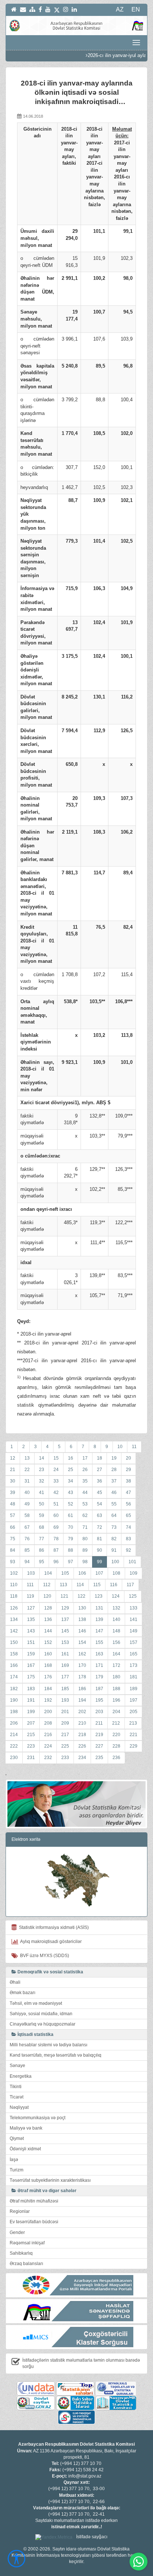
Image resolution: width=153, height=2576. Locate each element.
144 (48, 1631)
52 (71, 1504)
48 (13, 1504)
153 (65, 1642)
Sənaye (17, 2066)
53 (85, 1504)
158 (14, 1654)
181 (134, 1677)
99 (100, 1562)
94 (27, 1562)
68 (42, 1527)
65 (128, 1515)
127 (31, 1608)
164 (116, 1654)
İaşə (14, 2160)
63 (100, 1515)
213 (133, 1723)
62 (85, 1515)
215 (31, 1735)
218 (82, 1735)
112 (47, 1585)
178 (82, 1677)
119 (30, 1596)
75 (13, 1539)
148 (116, 1631)
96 (56, 1562)
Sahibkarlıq (21, 2253)
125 (133, 1596)
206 (14, 1723)
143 (31, 1631)
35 (85, 1481)
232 (48, 1758)
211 (99, 1723)
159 (31, 1654)
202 (82, 1712)
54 (100, 1504)
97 (71, 1562)
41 (42, 1493)
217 (65, 1735)
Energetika (21, 2076)
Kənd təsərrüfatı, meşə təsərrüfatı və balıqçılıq (56, 2055)
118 (14, 1596)
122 (82, 1596)
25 (71, 1470)
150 (14, 1642)
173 (134, 1665)
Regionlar (20, 2211)
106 (82, 1573)
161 (65, 1654)
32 (42, 1481)
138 (82, 1619)
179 (99, 1677)
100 (115, 1562)
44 (85, 1493)
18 (100, 1458)
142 (14, 1631)
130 (82, 1608)
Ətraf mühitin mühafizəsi (34, 2201)
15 (56, 1458)
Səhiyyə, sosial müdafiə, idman (41, 2014)
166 (14, 1665)
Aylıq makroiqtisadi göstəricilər (50, 1942)
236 (116, 1758)
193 (65, 1700)
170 (82, 1665)
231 (31, 1758)
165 (134, 1654)
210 (82, 1723)
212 (116, 1723)
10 (120, 1447)
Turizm (17, 2170)
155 (99, 1642)
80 (85, 1539)
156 (116, 1642)
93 (13, 1562)
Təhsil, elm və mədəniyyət (36, 2003)
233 (65, 1758)
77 (42, 1539)
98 (85, 1562)
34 (71, 1481)
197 (134, 1700)
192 (48, 1700)
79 (71, 1539)
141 (134, 1619)
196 (116, 1700)
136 (48, 1619)
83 (128, 1539)
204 (116, 1712)
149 (134, 1631)
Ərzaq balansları (26, 2264)
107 (99, 1573)
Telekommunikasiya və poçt (38, 2118)
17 (85, 1458)
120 (47, 1596)
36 (100, 1481)
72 (100, 1527)
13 (27, 1458)
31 (27, 1481)
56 (128, 1504)
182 (14, 1689)
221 (134, 1735)
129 (65, 1608)
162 (82, 1654)
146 (82, 1631)
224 (48, 1746)
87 (56, 1550)
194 (82, 1700)
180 (116, 1677)
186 (82, 1689)
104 (48, 1573)
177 (65, 1677)
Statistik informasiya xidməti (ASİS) (53, 1927)
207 (31, 1723)
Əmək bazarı (22, 1993)
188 (116, 1689)
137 (65, 1619)
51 (56, 1504)
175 (31, 1677)
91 (114, 1550)
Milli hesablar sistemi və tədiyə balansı (48, 2045)
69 (56, 1527)
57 (13, 1515)
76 (27, 1539)
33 (56, 1481)
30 (13, 1481)
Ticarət (17, 2097)
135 (31, 1619)
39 (13, 1493)
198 (14, 1712)
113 (64, 1585)
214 (14, 1735)
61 (71, 1515)
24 (56, 1470)
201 (65, 1712)
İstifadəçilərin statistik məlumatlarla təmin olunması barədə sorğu (81, 2363)
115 (97, 1585)
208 (48, 1723)
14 (42, 1458)
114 (80, 1585)
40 (27, 1493)
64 (114, 1515)
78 (56, 1539)
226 (82, 1746)
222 (14, 1746)
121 (64, 1596)
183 (31, 1689)
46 (114, 1493)
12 (13, 1458)
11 (134, 1447)
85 (27, 1550)
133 (134, 1608)
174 (14, 1677)
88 (71, 1550)
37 (114, 1481)
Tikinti (16, 2087)
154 (82, 1642)
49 (27, 1504)
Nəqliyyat (19, 2107)
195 (99, 1700)
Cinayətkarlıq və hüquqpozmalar (43, 2024)
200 (48, 1712)
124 (116, 1596)
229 (134, 1746)
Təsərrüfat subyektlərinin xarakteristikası (50, 2180)
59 (42, 1515)
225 (65, 1746)
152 (48, 1642)
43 (71, 1493)
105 (65, 1573)
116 (114, 1585)
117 (130, 1585)
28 (114, 1470)
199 (31, 1712)
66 (13, 1527)
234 (82, 1758)
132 (116, 1608)
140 (116, 1619)
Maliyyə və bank (26, 2128)
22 (27, 1470)
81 (100, 1539)
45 (100, 1493)
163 (99, 1654)
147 (99, 1631)
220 (116, 1735)
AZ (120, 9)
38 (128, 1481)
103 (31, 1573)
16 (71, 1458)
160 (48, 1654)
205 (134, 1712)
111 (30, 1585)
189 (134, 1689)
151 (31, 1642)
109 (134, 1573)
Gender (17, 2232)
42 (56, 1493)
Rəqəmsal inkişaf (27, 2243)
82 (114, 1539)
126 (14, 1608)
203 (99, 1712)
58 (27, 1515)
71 (85, 1527)
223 (31, 1746)
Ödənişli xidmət (25, 2149)
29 (128, 1470)
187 (99, 1689)
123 (99, 1596)
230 (14, 1758)
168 (48, 1665)
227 (99, 1746)
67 (27, 1527)
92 (128, 1550)
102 (14, 1573)
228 (116, 1746)
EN (136, 9)
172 (116, 1665)
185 (65, 1689)
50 (42, 1504)
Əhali (15, 1982)
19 (114, 1458)
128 (48, 1608)
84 (13, 1550)
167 (31, 1665)
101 (132, 1562)
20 (128, 1458)
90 (100, 1550)
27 (100, 1470)
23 (42, 1470)
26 (85, 1470)
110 (14, 1585)
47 (128, 1493)
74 (128, 1527)
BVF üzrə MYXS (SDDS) (43, 1956)
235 (99, 1758)
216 (48, 1735)
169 (65, 1665)
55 (114, 1504)
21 (13, 1470)
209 (65, 1723)
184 (48, 1689)
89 (85, 1550)
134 (14, 1619)
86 (42, 1550)
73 (114, 1527)
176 (48, 1677)
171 (99, 1665)
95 (42, 1562)
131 (99, 1608)
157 (134, 1642)
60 (56, 1515)
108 (116, 1573)
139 (99, 1619)
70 (71, 1527)
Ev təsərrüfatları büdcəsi (34, 2222)
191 (31, 1700)
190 (14, 1700)
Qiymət (17, 2138)
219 (99, 1735)
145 (65, 1631)
